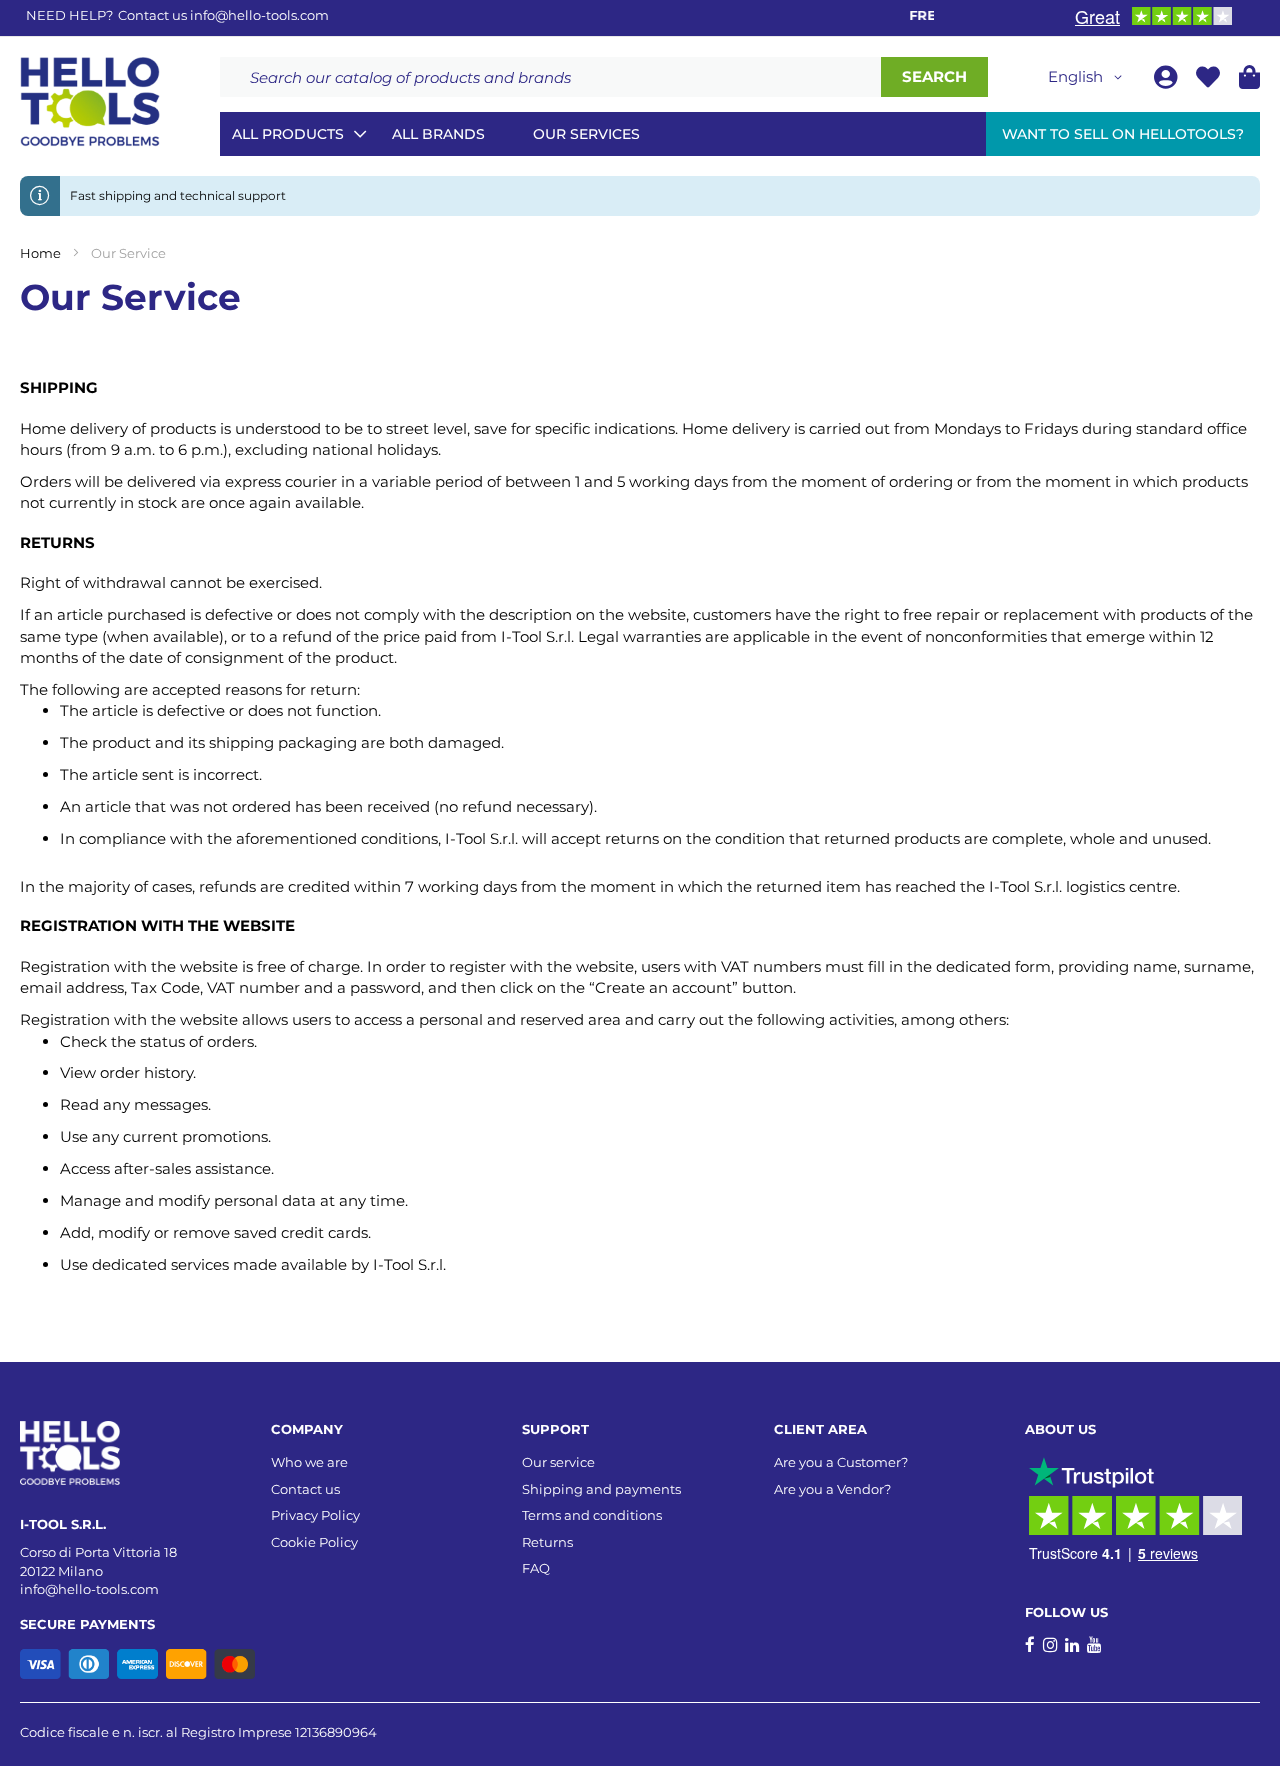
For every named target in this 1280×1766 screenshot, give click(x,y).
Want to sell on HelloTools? (1123, 134)
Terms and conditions (592, 1515)
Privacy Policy (315, 1515)
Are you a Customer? (841, 1462)
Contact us (305, 1489)
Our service (558, 1462)
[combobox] (550, 77)
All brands (438, 134)
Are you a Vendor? (832, 1489)
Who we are (309, 1462)
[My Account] (1167, 80)
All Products (288, 134)
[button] (1088, 77)
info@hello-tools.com (259, 15)
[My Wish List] (1210, 80)
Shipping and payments (601, 1489)
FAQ (536, 1568)
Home (42, 253)
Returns (547, 1542)
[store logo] (90, 102)
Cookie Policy (314, 1542)
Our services (586, 134)
